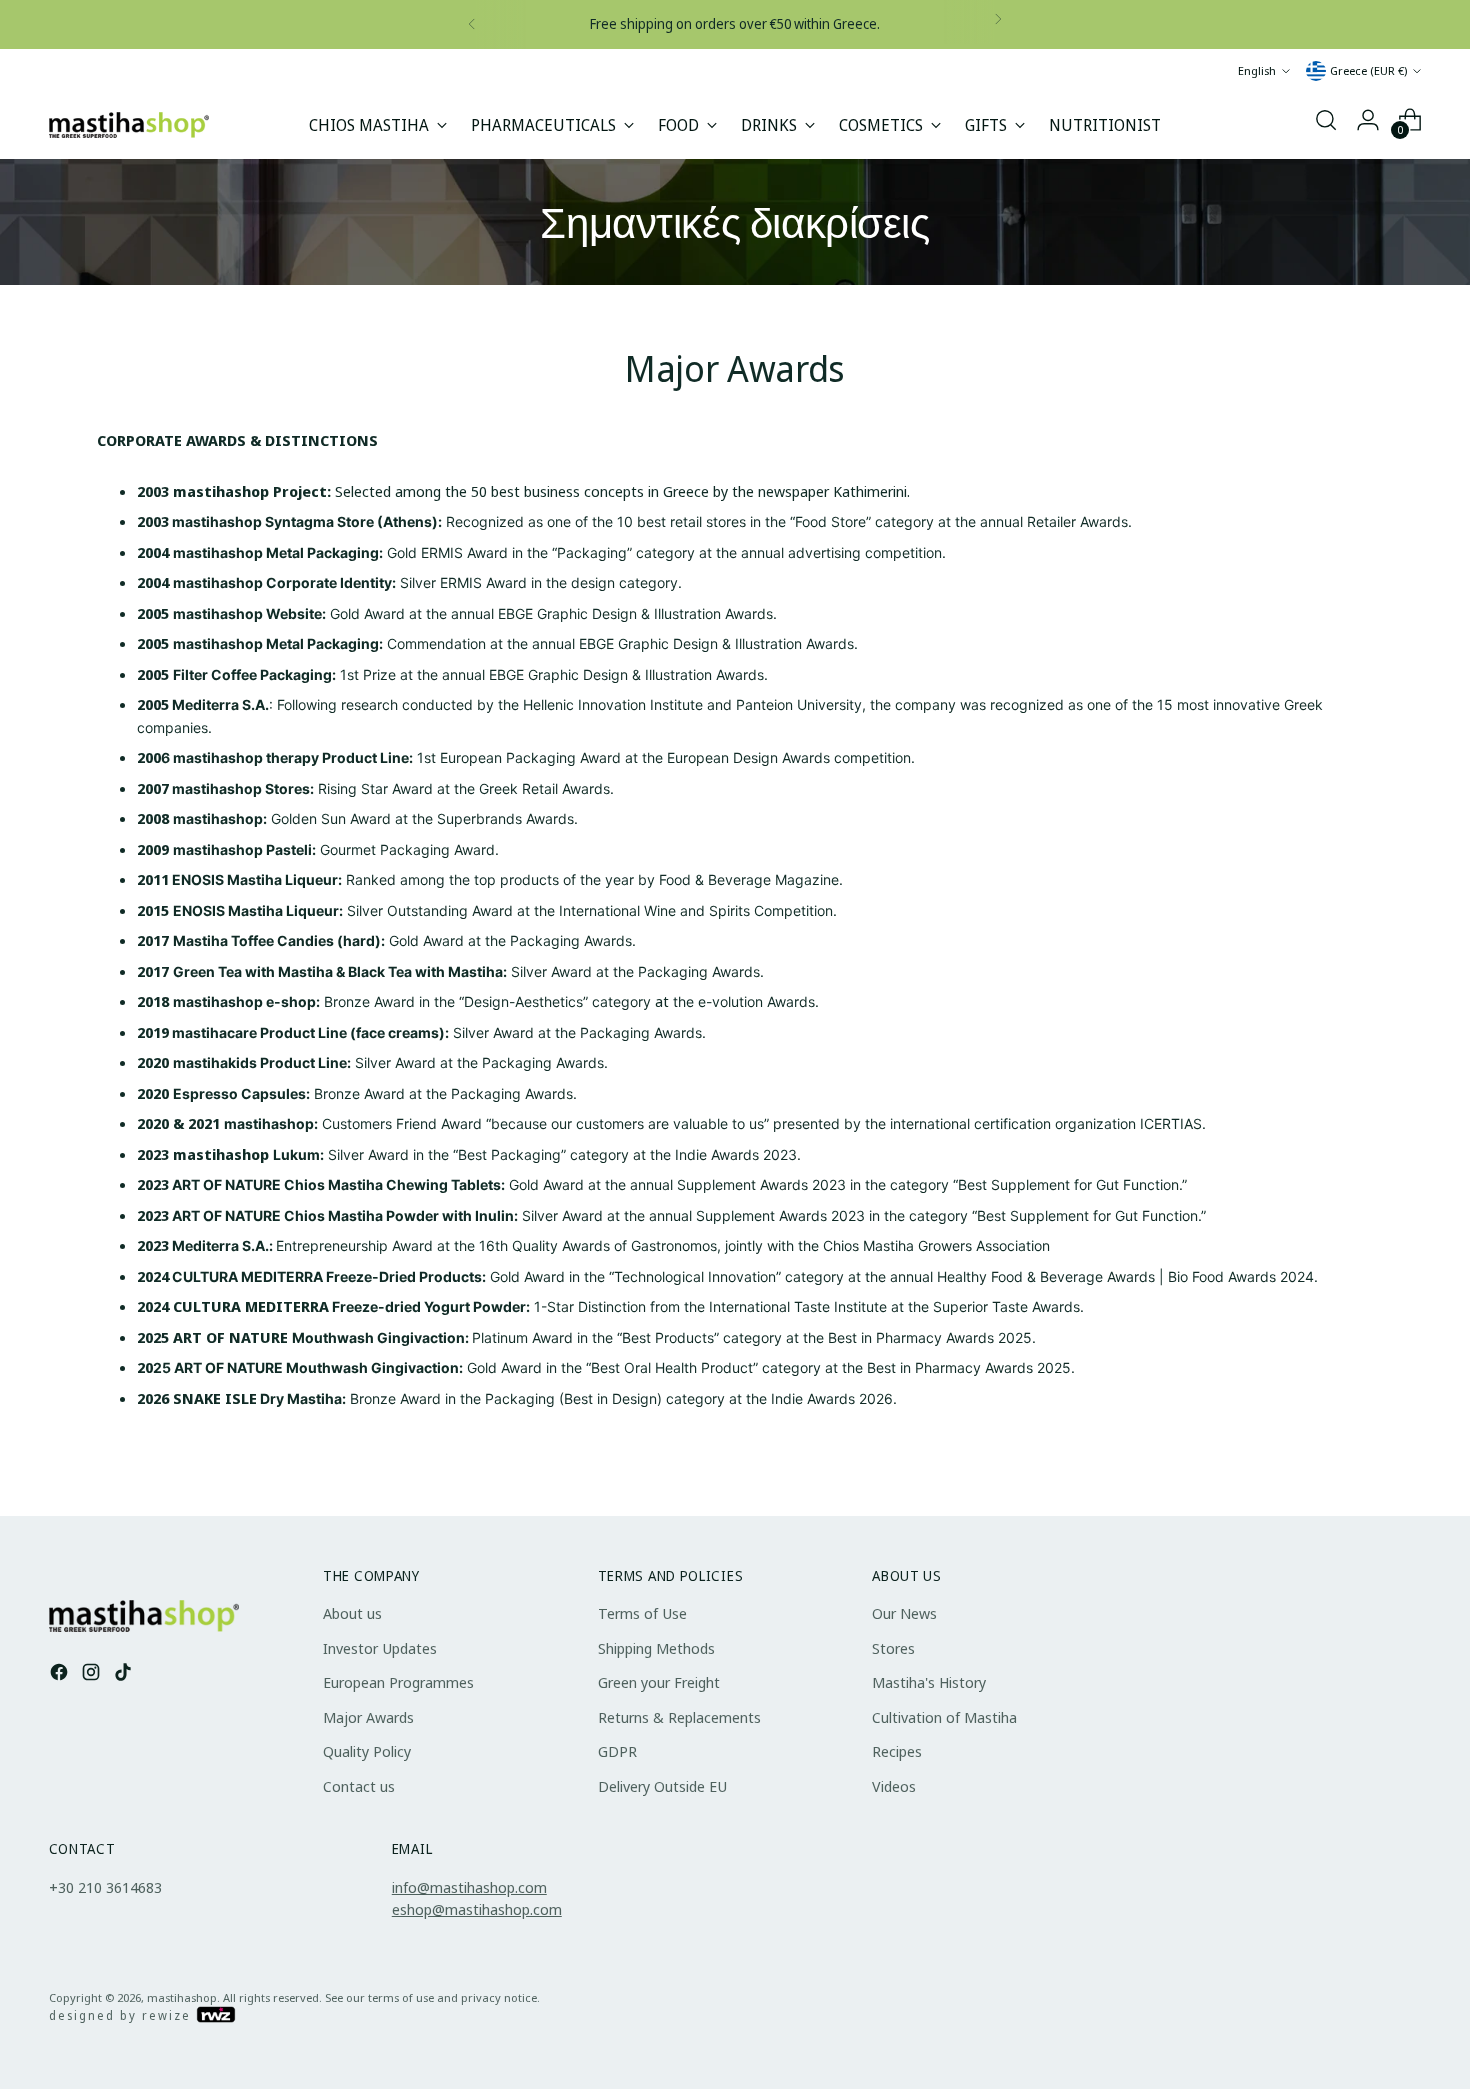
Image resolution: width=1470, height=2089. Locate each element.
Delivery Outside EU (662, 1786)
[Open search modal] (1326, 120)
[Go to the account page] (1368, 120)
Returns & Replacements (679, 1717)
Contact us (359, 1786)
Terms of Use (642, 1613)
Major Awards (368, 1717)
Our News (904, 1613)
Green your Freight (659, 1682)
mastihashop (182, 1997)
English (1257, 70)
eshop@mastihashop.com (477, 1909)
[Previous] (472, 24)
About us (352, 1613)
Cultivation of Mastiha (944, 1717)
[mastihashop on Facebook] (61, 1675)
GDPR (617, 1751)
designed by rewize (122, 2015)
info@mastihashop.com (469, 1887)
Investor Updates (380, 1648)
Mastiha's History (929, 1682)
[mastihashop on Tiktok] (125, 1675)
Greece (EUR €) (1368, 70)
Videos (894, 1786)
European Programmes (398, 1682)
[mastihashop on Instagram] (93, 1675)
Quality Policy (367, 1751)
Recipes (897, 1751)
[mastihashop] (129, 125)
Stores (893, 1648)
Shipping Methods (656, 1648)
